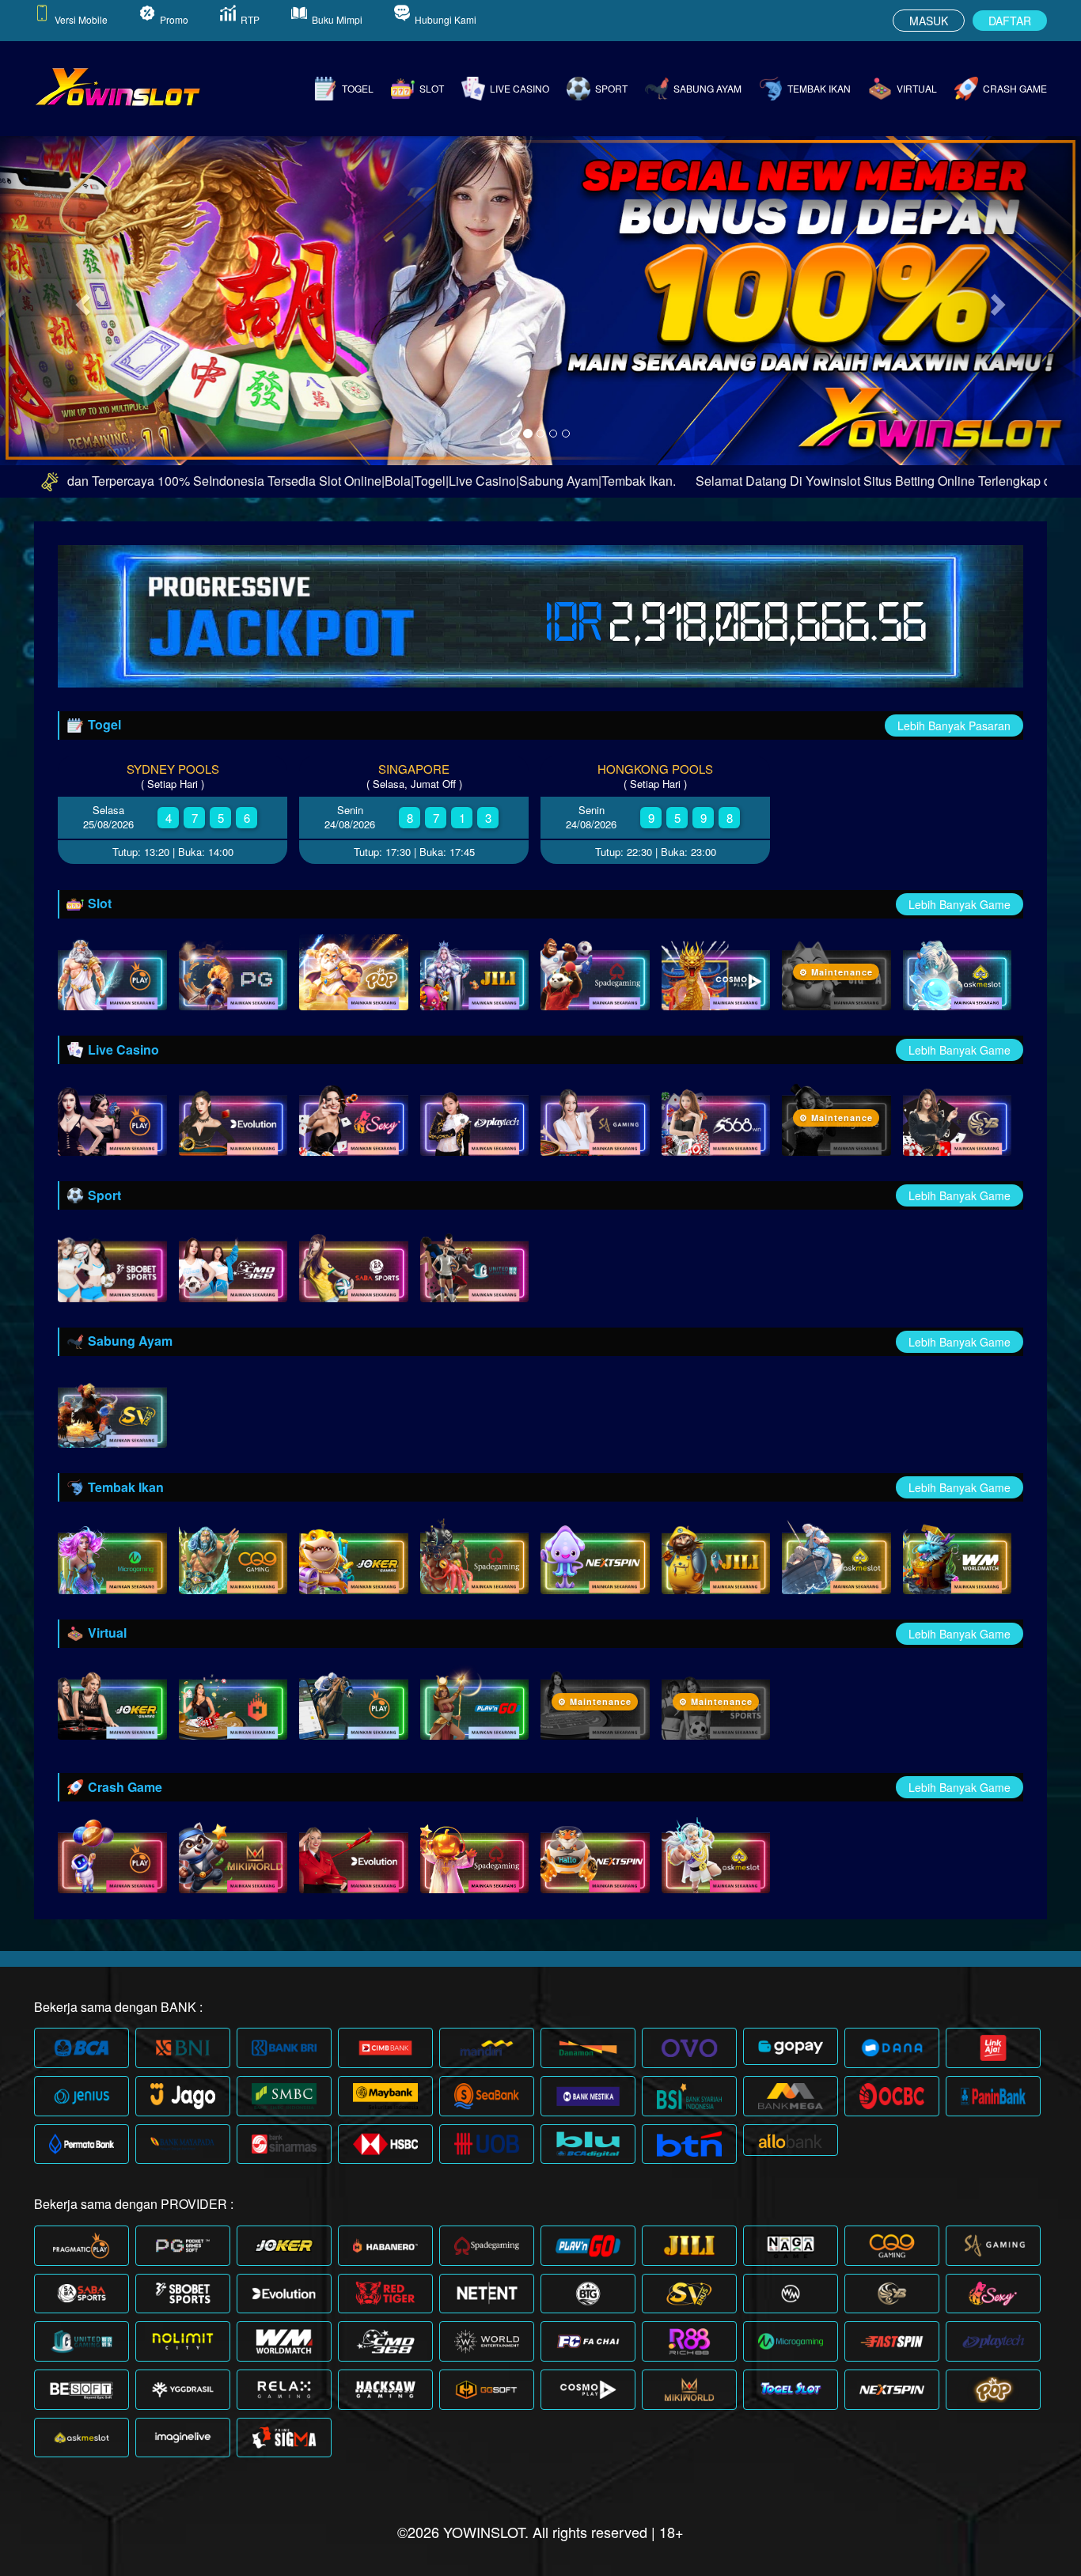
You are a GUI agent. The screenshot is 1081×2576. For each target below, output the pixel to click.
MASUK (929, 21)
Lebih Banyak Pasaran (954, 725)
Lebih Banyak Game (960, 904)
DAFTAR (1010, 21)
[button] (81, 300)
